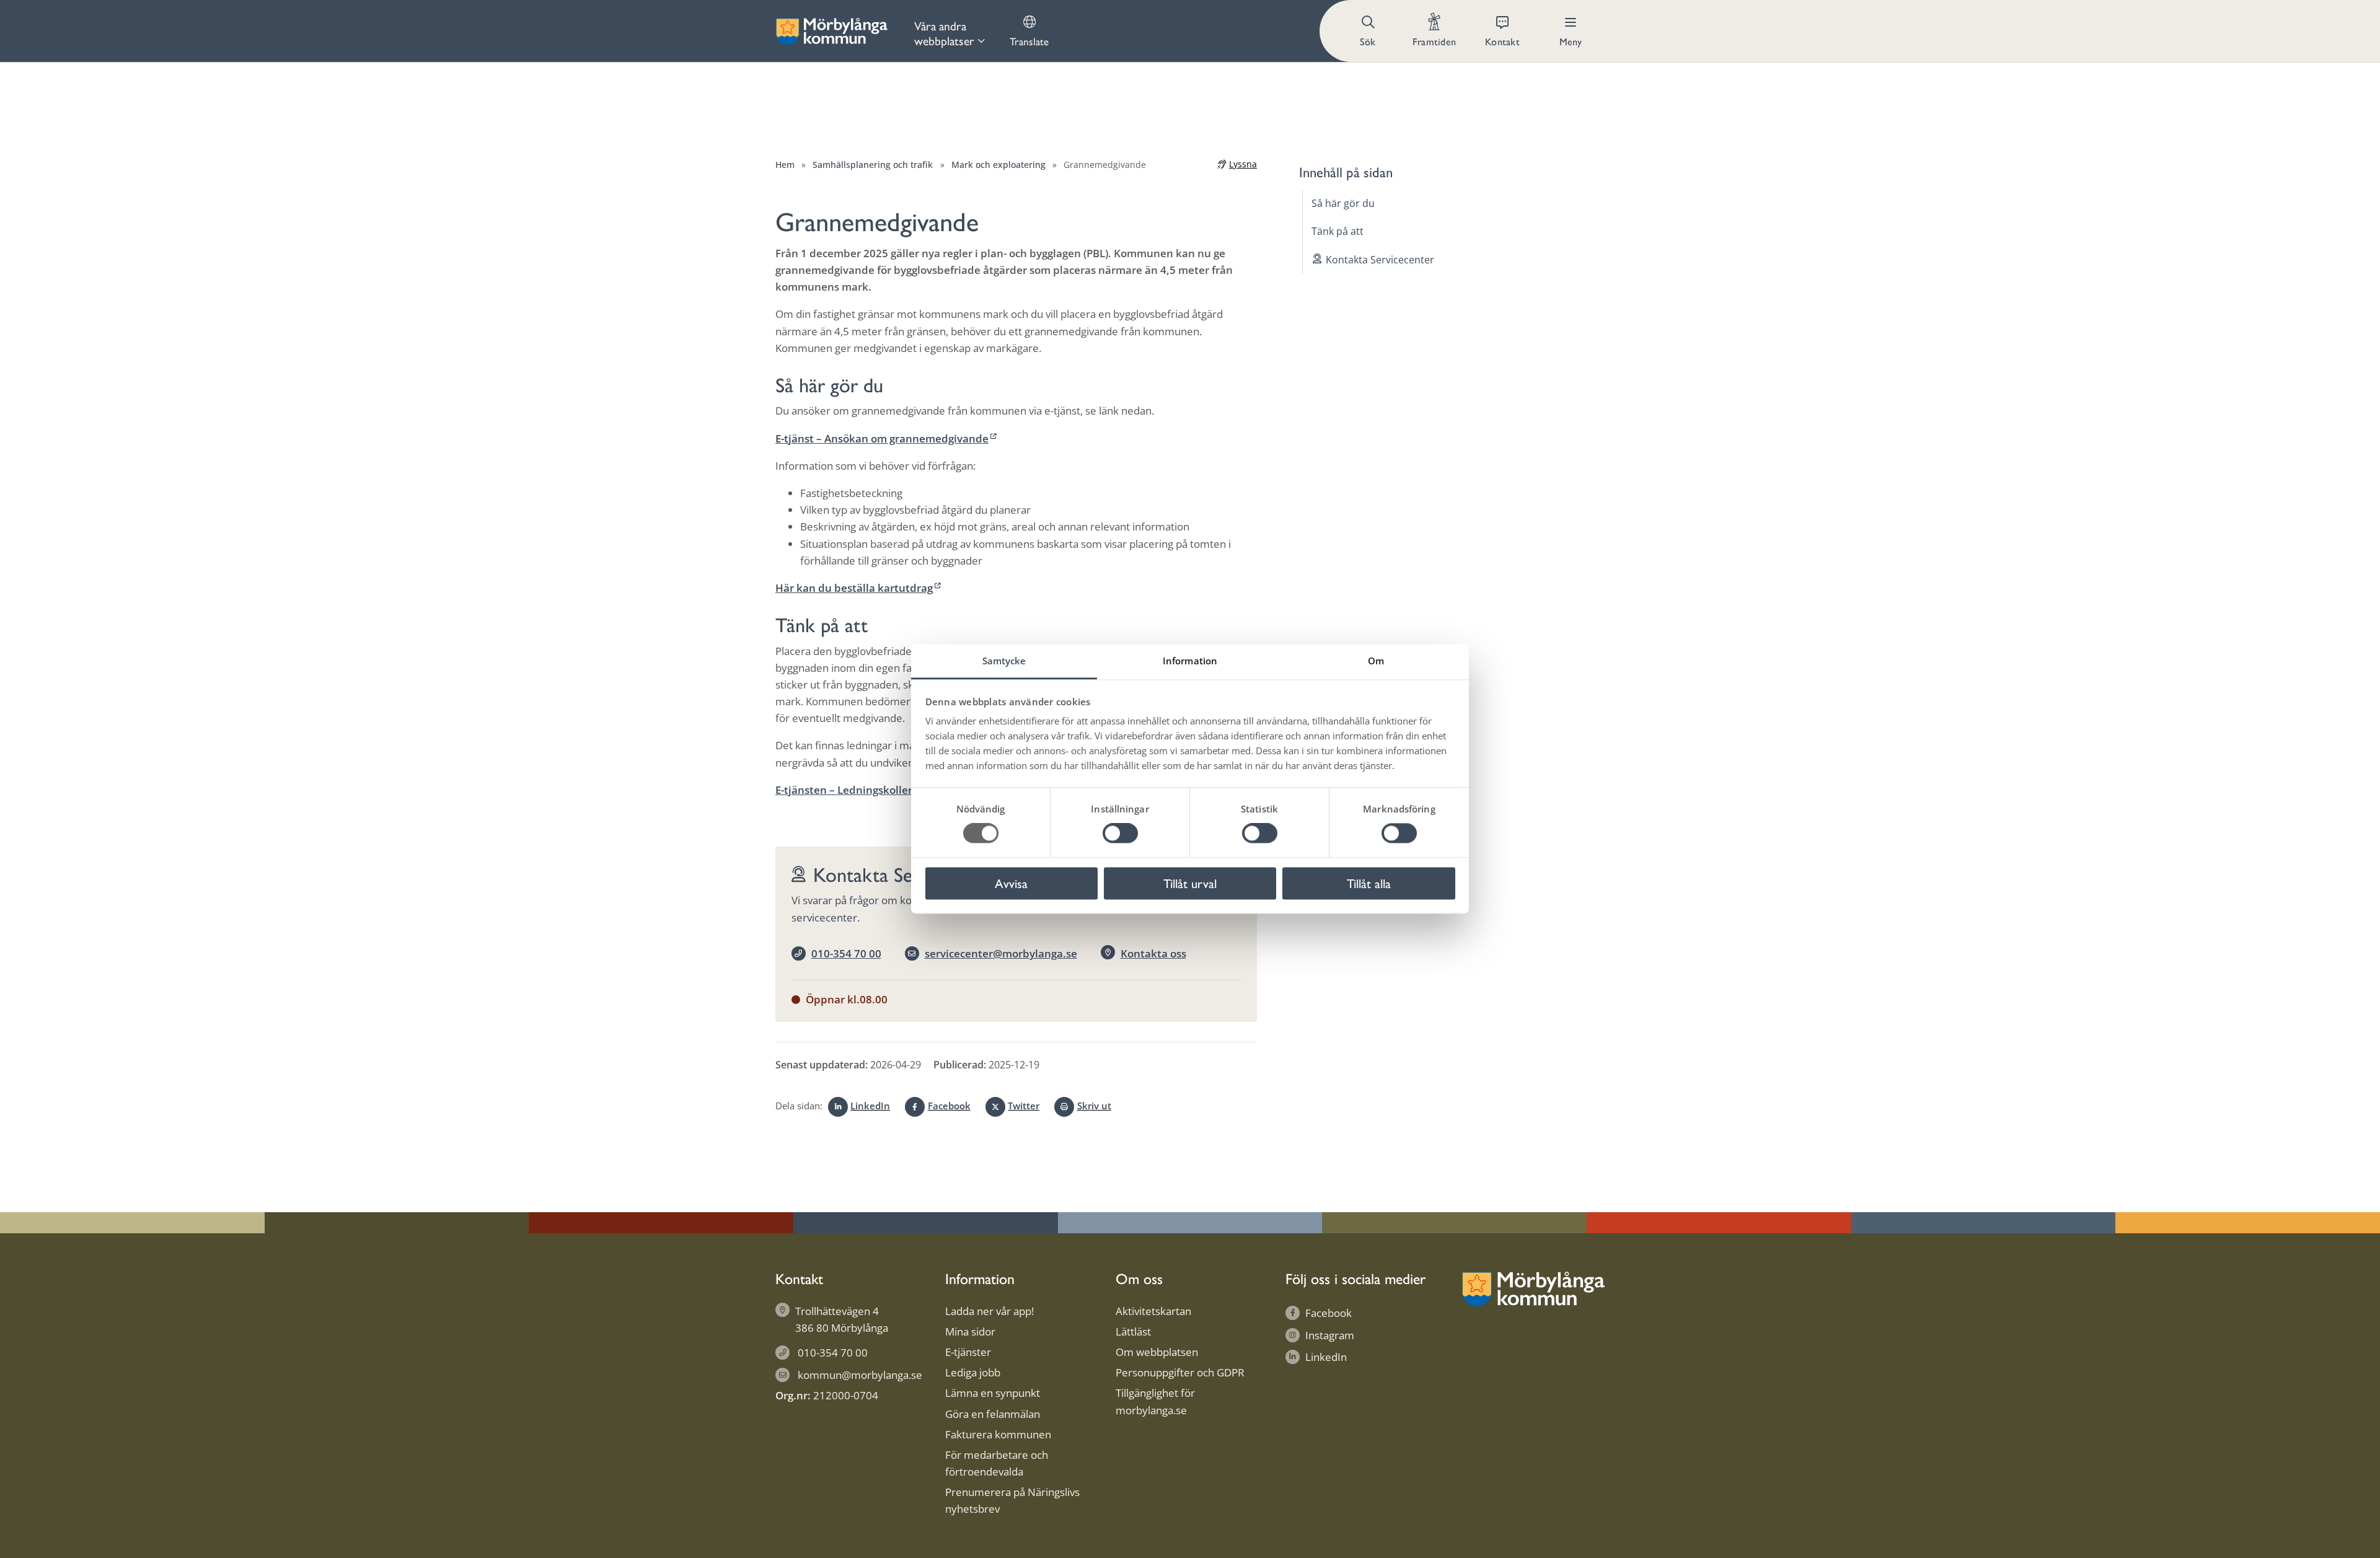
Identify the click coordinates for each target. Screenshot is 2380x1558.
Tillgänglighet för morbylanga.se (1155, 1401)
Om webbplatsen (1157, 1352)
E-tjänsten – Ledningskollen (845, 790)
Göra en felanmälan (993, 1414)
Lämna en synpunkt (993, 1393)
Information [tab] (1190, 661)
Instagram (1330, 1335)
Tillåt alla (1369, 883)
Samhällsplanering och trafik (873, 165)
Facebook (949, 1106)
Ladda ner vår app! (989, 1311)
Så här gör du (1343, 203)
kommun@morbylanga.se (860, 1375)
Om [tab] (1376, 661)
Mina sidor (970, 1331)
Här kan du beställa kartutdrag (854, 588)
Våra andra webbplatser (944, 33)
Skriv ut (1094, 1106)
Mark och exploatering (998, 165)
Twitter (1024, 1106)
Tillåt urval (1190, 883)
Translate (1029, 41)
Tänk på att (1338, 231)
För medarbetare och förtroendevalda (997, 1463)
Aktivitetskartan (1153, 1311)
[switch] (1120, 834)
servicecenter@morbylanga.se (1001, 953)
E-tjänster (968, 1352)
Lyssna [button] (1243, 164)
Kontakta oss (1153, 953)
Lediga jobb (973, 1372)
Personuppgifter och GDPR (1180, 1372)
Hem (785, 165)
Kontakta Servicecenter (1380, 260)
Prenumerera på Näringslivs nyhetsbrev (1012, 1500)
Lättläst (1133, 1331)
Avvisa (1011, 883)
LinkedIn (870, 1106)
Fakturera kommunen (998, 1434)
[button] (1369, 31)
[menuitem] (950, 31)
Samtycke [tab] (1004, 661)
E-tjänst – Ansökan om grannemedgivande (882, 438)
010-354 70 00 (846, 953)
